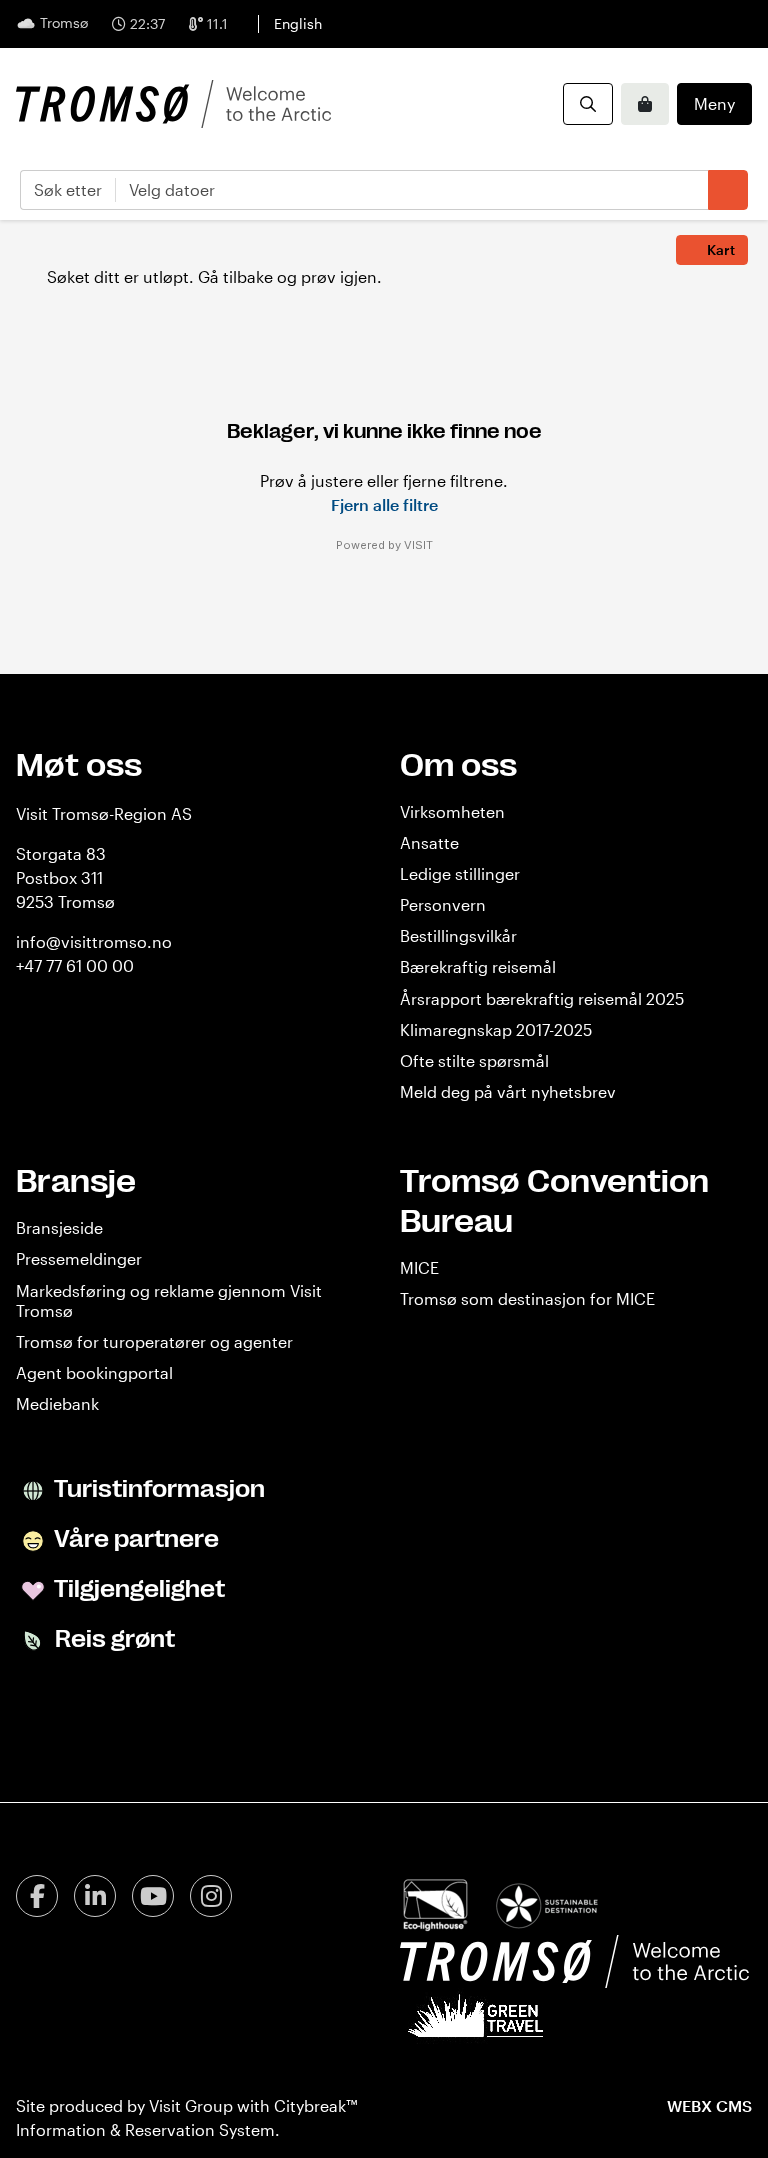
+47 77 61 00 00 (75, 965)
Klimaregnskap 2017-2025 (496, 1029)
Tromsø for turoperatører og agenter (154, 1341)
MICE (419, 1267)
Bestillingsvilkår (458, 935)
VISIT (418, 545)
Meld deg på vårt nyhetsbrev (508, 1091)
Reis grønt (112, 1639)
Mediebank (57, 1403)
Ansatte (429, 842)
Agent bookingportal (94, 1372)
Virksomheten (452, 811)
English (298, 23)
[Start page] (173, 104)
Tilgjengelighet (137, 1589)
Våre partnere (134, 1539)
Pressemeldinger (79, 1258)
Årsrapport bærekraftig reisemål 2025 (542, 998)
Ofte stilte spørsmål (474, 1060)
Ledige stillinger (460, 873)
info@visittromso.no (94, 941)
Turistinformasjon (157, 1489)
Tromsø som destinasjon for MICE (527, 1298)
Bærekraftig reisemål (478, 966)
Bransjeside (59, 1227)
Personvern (443, 904)
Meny (714, 103)
